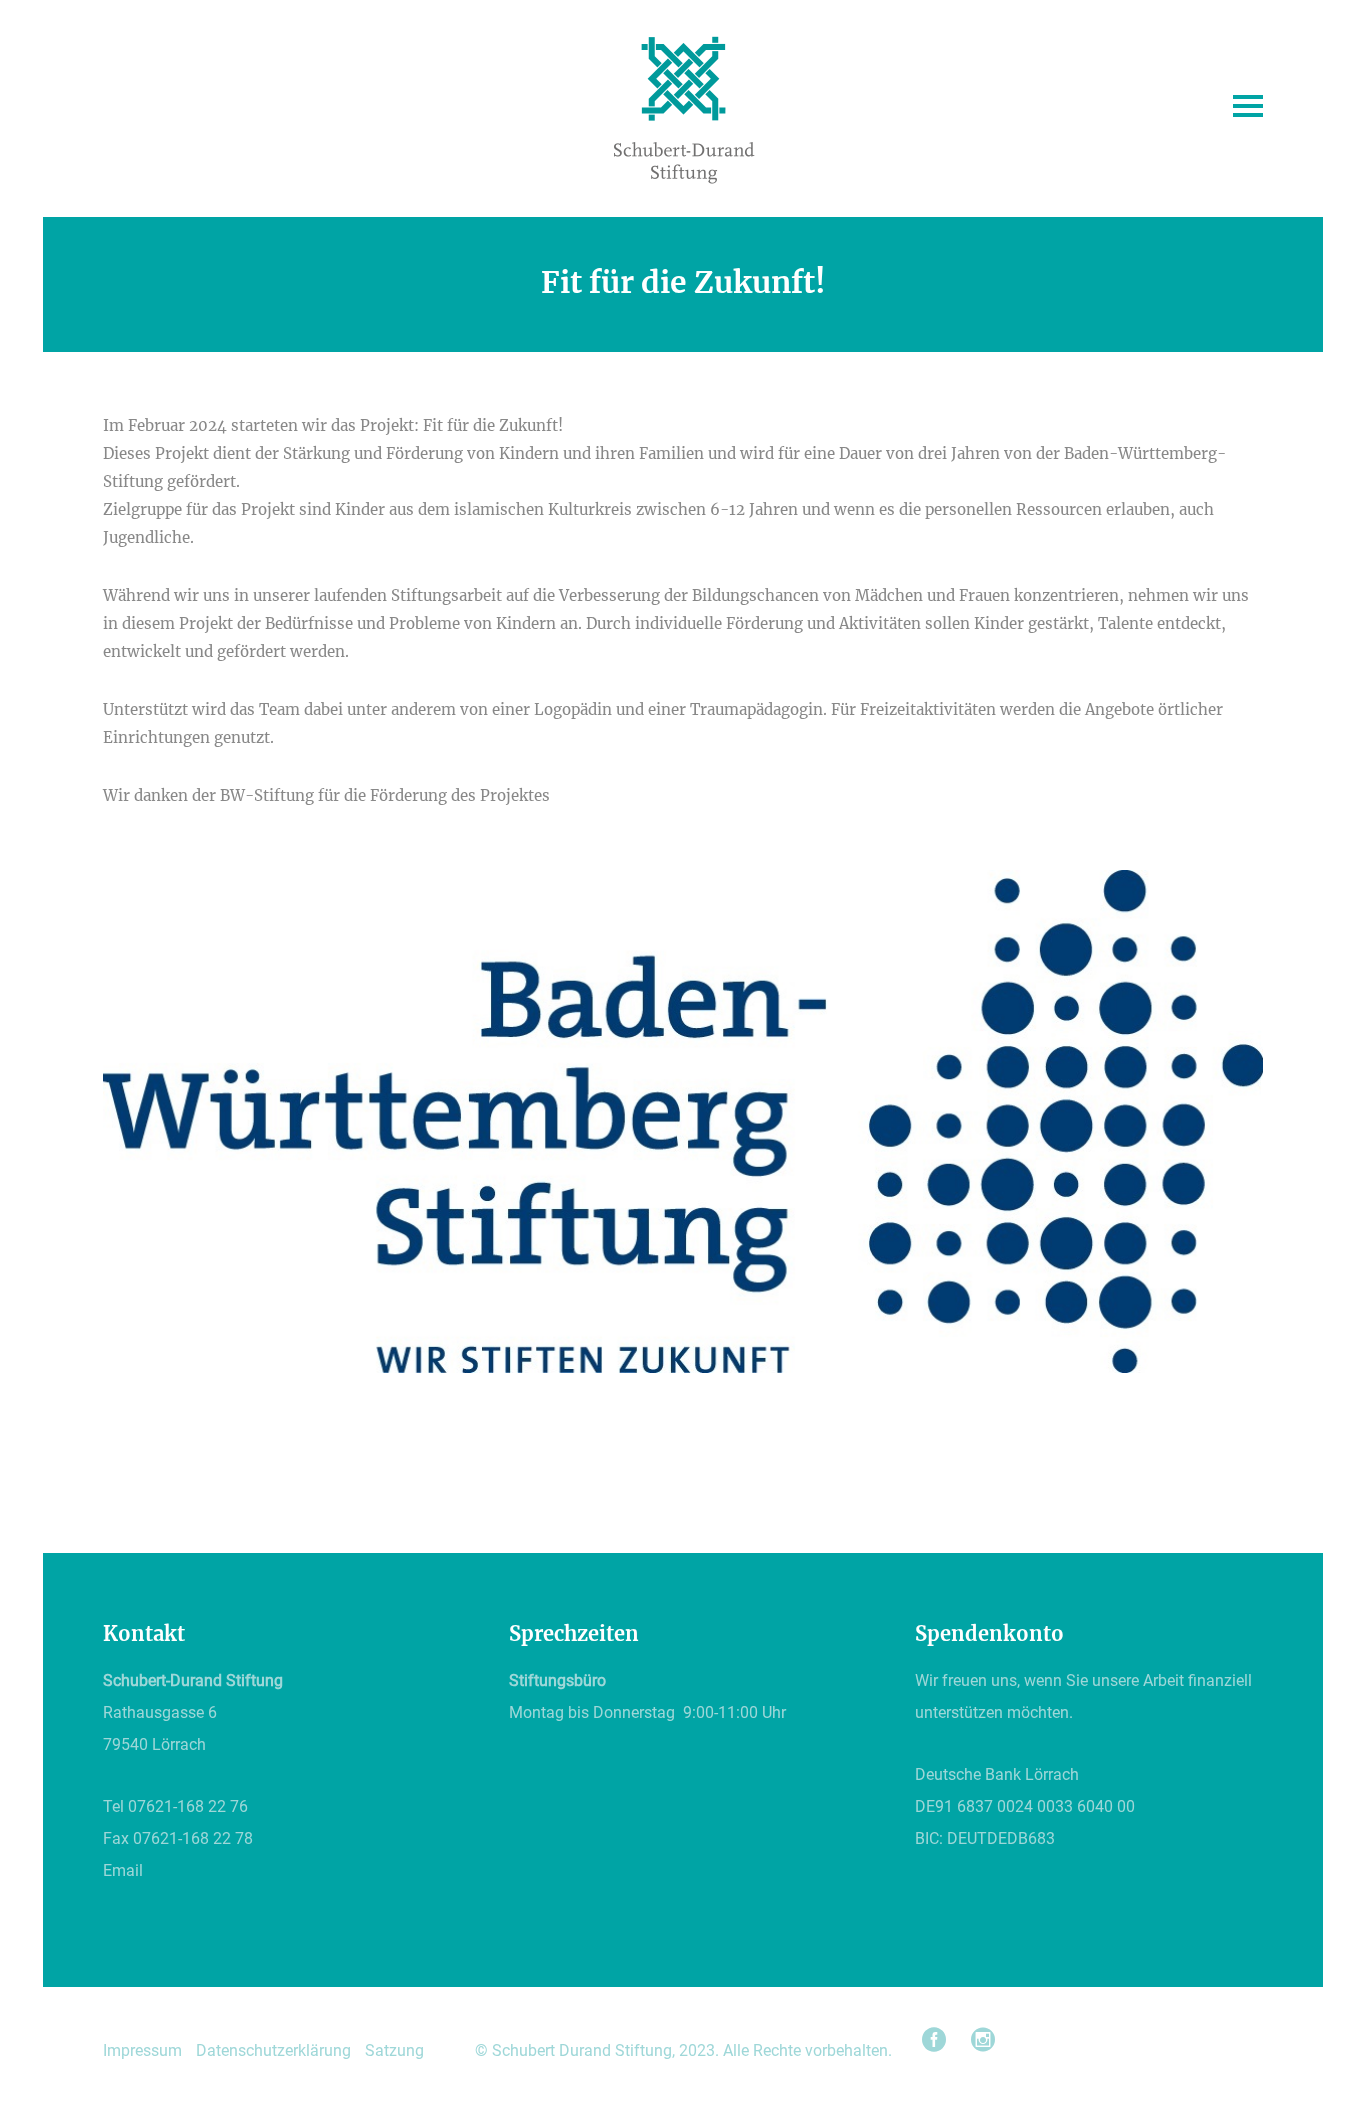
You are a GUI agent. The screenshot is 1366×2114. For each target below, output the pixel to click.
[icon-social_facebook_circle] (939, 2040)
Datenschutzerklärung (273, 2050)
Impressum (142, 2050)
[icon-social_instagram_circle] (983, 2040)
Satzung (394, 2050)
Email (123, 1870)
